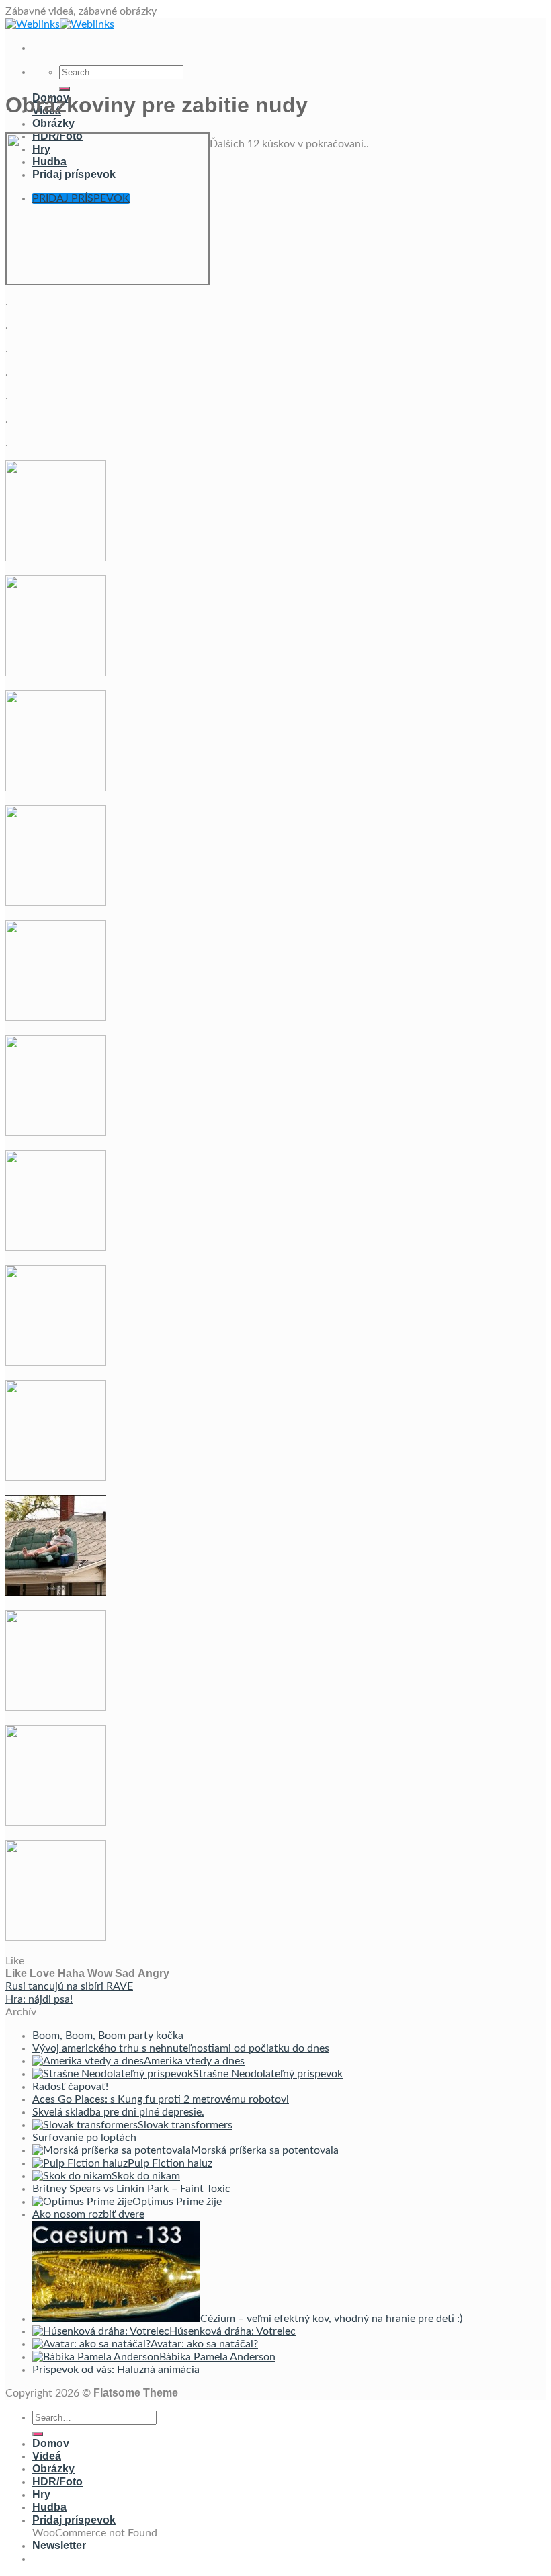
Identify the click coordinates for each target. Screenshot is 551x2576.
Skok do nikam (146, 2176)
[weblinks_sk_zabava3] (108, 144)
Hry (41, 2494)
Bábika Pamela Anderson (217, 2357)
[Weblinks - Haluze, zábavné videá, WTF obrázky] (60, 24)
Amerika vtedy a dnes (194, 2061)
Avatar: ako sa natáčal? (204, 2344)
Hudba (49, 2507)
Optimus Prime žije (177, 2202)
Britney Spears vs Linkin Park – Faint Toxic (131, 2189)
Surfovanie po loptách (84, 2138)
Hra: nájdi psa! (39, 1999)
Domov (51, 2443)
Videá (47, 2456)
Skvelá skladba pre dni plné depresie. (118, 2112)
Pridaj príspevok (74, 2520)
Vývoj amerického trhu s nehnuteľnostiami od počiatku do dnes (181, 2048)
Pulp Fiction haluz (170, 2163)
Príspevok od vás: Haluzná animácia (116, 2370)
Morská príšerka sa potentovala (265, 2150)
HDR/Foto (57, 2482)
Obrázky (53, 123)
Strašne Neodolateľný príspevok (268, 2074)
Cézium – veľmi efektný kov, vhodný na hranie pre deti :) (331, 2319)
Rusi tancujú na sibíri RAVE (69, 1986)
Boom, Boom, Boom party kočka (108, 2036)
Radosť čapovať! (70, 2087)
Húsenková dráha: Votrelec (232, 2331)
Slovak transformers (185, 2125)
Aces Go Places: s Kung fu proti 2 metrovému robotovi (161, 2099)
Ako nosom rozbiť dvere (88, 2214)
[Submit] (65, 89)
